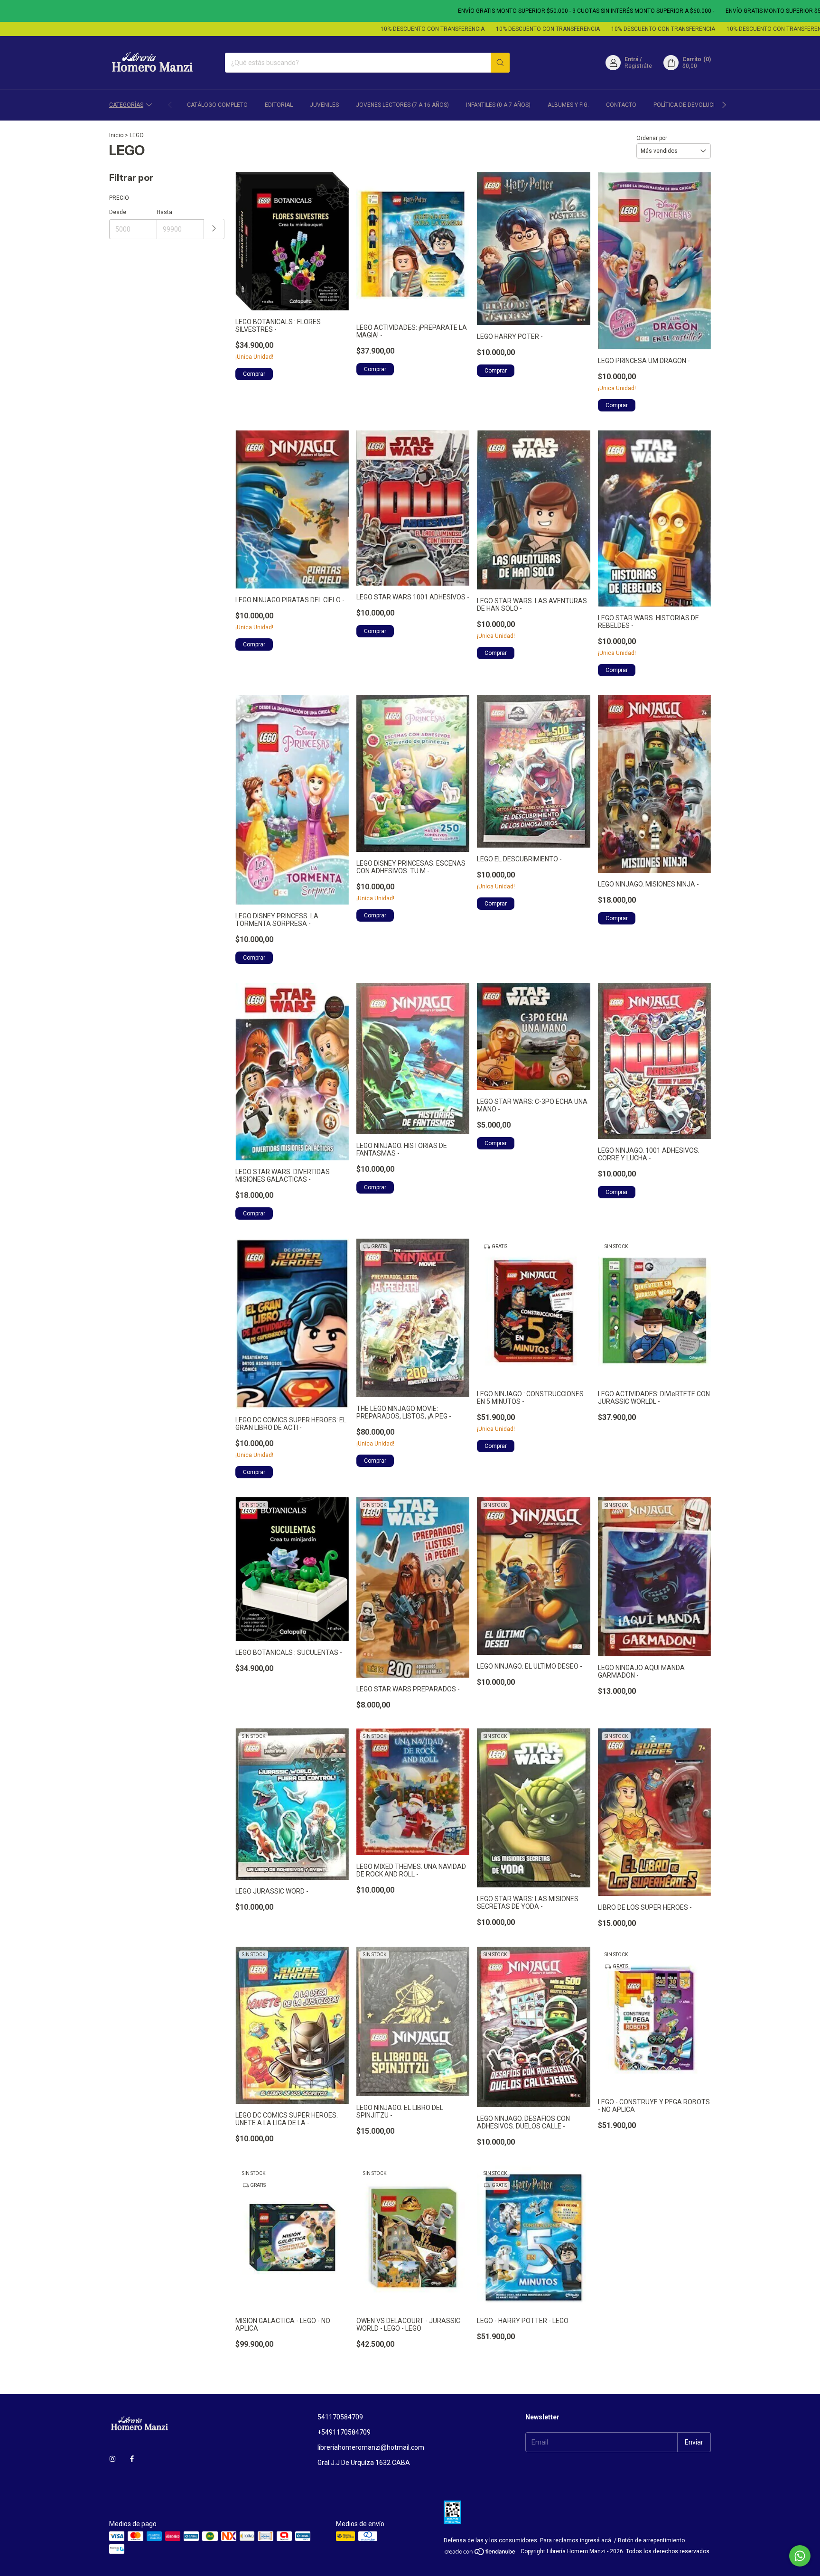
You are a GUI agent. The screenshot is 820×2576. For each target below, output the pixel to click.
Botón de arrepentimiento (651, 2540)
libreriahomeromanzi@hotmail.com (371, 2447)
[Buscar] (500, 63)
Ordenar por (652, 138)
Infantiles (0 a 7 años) (498, 105)
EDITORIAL (279, 105)
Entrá (631, 59)
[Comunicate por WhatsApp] (800, 2556)
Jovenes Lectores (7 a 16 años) (402, 105)
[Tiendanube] (480, 2554)
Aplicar (214, 229)
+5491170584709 (344, 2432)
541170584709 (340, 2417)
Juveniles (324, 105)
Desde (118, 212)
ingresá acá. (596, 2540)
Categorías (126, 105)
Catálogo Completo (217, 105)
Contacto (621, 105)
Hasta (164, 212)
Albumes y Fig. (568, 105)
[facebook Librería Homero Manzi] (132, 2459)
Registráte (638, 66)
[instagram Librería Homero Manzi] (112, 2459)
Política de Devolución (688, 105)
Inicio (116, 135)
